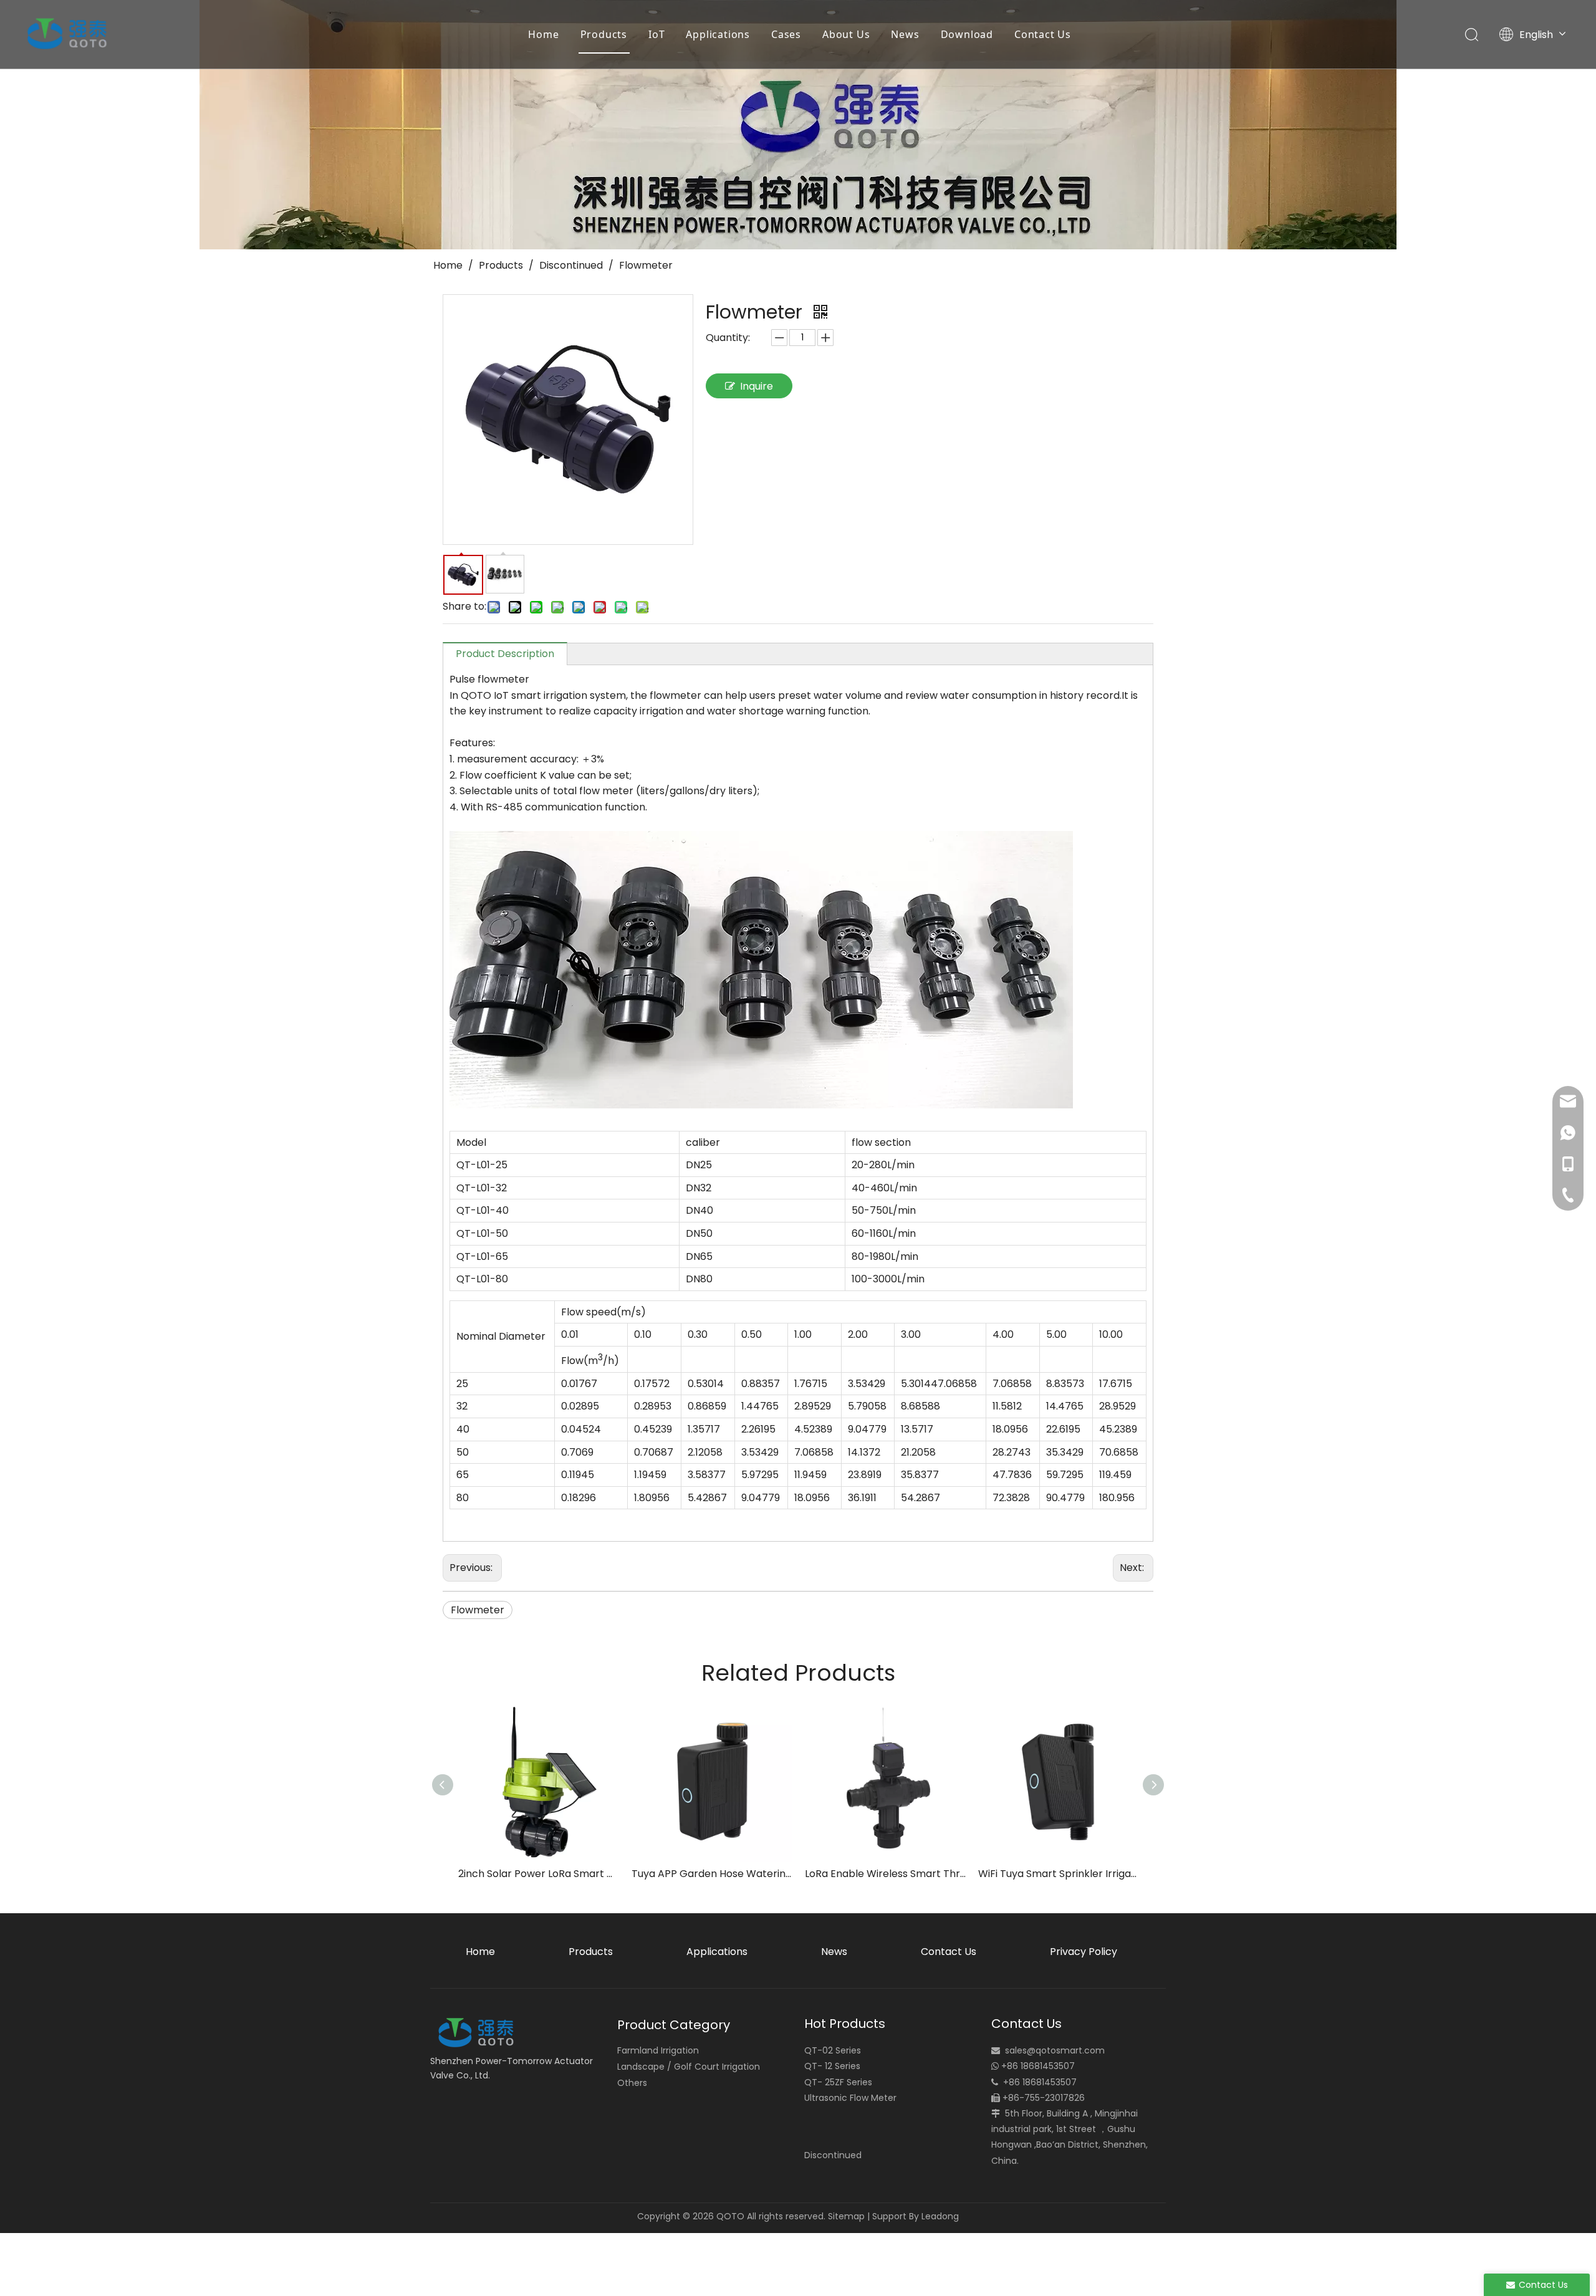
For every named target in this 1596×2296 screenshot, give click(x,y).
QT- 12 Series (832, 2066)
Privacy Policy (1084, 1952)
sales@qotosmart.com (1055, 2050)
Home (543, 34)
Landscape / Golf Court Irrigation (689, 2067)
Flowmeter (478, 1610)
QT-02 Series (833, 2050)
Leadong (940, 2216)
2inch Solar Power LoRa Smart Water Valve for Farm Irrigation (539, 1874)
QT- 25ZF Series (838, 2082)
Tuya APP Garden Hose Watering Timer (712, 1874)
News (905, 34)
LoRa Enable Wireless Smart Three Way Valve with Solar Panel (885, 1874)
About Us (846, 34)
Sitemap (846, 2216)
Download (967, 34)
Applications (718, 34)
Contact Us (1043, 34)
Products (604, 34)
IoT (656, 34)
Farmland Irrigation (658, 2050)
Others (632, 2083)
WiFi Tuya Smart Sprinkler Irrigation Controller (1059, 1874)
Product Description (505, 654)
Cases (786, 34)
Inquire (757, 386)
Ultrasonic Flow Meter (850, 2098)
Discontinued (833, 2155)
